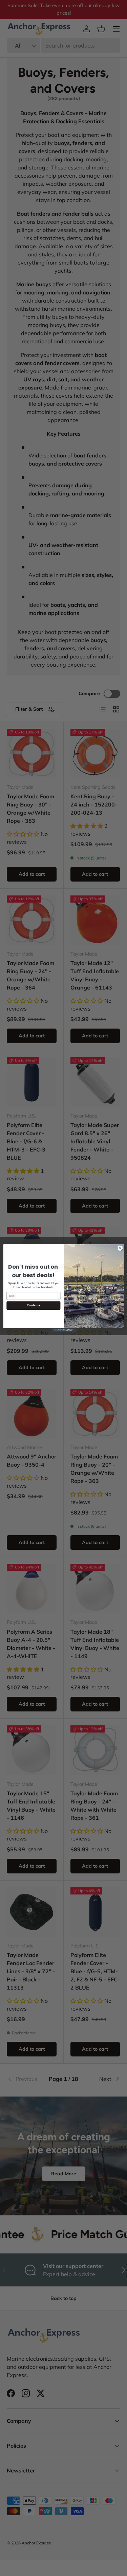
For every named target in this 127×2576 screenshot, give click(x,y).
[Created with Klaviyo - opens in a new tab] (63, 1330)
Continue (33, 1305)
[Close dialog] (120, 1248)
